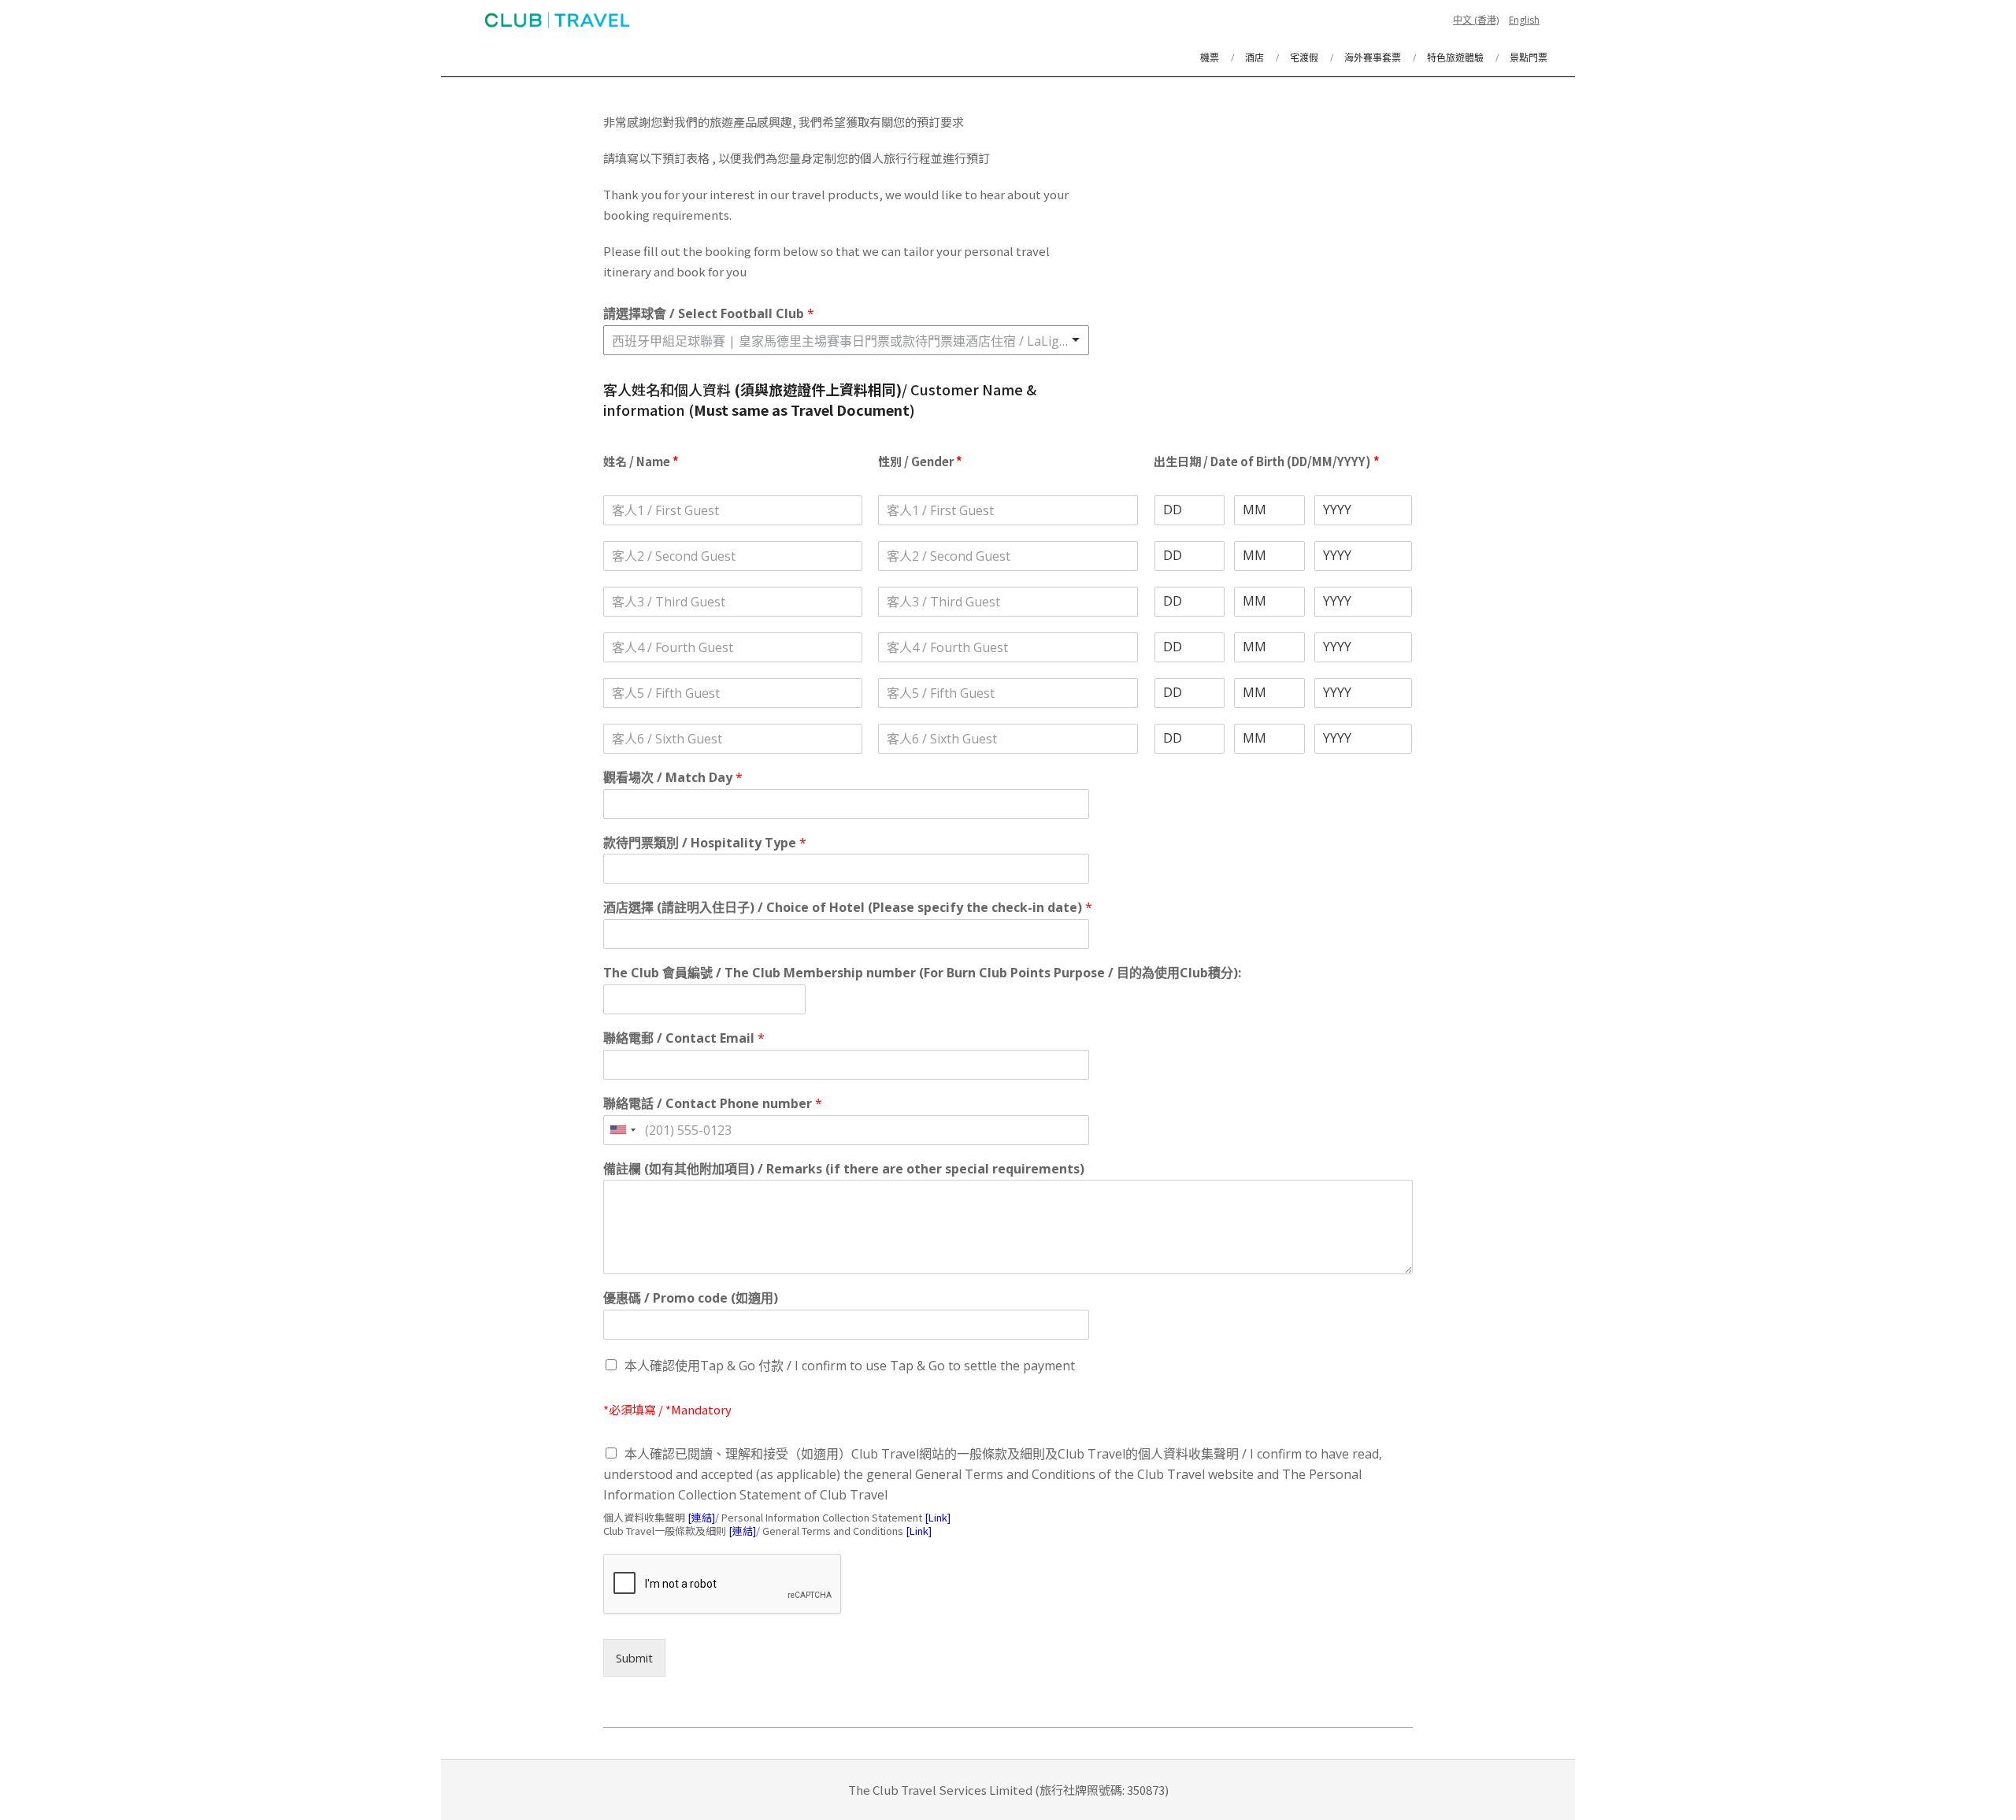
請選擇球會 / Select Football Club (709, 314)
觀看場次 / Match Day (673, 778)
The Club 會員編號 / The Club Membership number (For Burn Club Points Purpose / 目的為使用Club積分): (922, 973)
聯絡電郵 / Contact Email (684, 1038)
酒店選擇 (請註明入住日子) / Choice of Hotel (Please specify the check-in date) (848, 908)
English (1524, 20)
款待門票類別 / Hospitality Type (705, 843)
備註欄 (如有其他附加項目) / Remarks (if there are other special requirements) (844, 1169)
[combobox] (846, 340)
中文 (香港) (1476, 20)
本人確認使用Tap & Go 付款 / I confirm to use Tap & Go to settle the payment (850, 1366)
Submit (634, 1658)
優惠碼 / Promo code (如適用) (691, 1298)
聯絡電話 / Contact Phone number (713, 1104)
